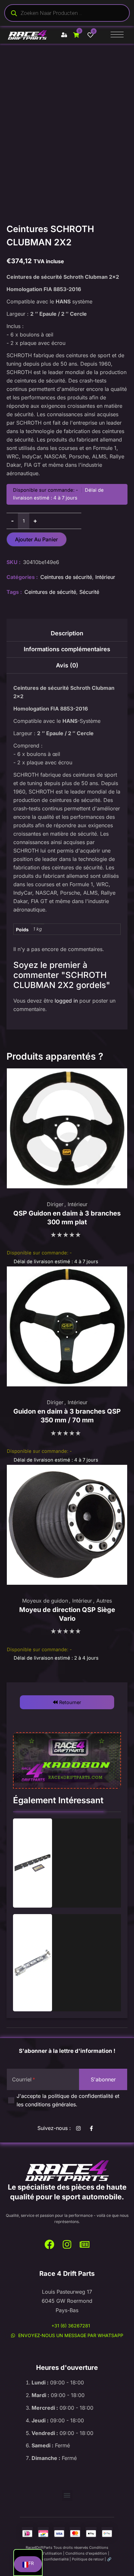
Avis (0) (67, 665)
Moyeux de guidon (45, 1601)
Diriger (55, 1204)
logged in (66, 1001)
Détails (33, 1863)
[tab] (67, 635)
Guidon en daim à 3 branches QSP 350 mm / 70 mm (67, 1416)
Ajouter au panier (36, 539)
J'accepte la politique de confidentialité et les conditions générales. (68, 2100)
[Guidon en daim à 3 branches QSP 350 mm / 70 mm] (67, 1326)
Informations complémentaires (67, 649)
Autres (104, 1601)
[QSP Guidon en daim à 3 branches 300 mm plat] (67, 1128)
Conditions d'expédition (86, 2553)
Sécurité (89, 592)
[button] (67, 1702)
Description (67, 633)
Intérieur (105, 577)
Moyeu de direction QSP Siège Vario (67, 1614)
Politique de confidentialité (46, 2559)
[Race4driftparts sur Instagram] (67, 2244)
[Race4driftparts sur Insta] (80, 2128)
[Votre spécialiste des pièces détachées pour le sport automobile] (67, 2171)
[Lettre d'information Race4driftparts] (85, 2244)
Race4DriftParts (39, 2547)
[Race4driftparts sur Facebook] (93, 2128)
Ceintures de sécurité (66, 577)
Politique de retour (88, 2559)
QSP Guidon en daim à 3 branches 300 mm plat (67, 1218)
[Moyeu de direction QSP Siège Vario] (67, 1525)
